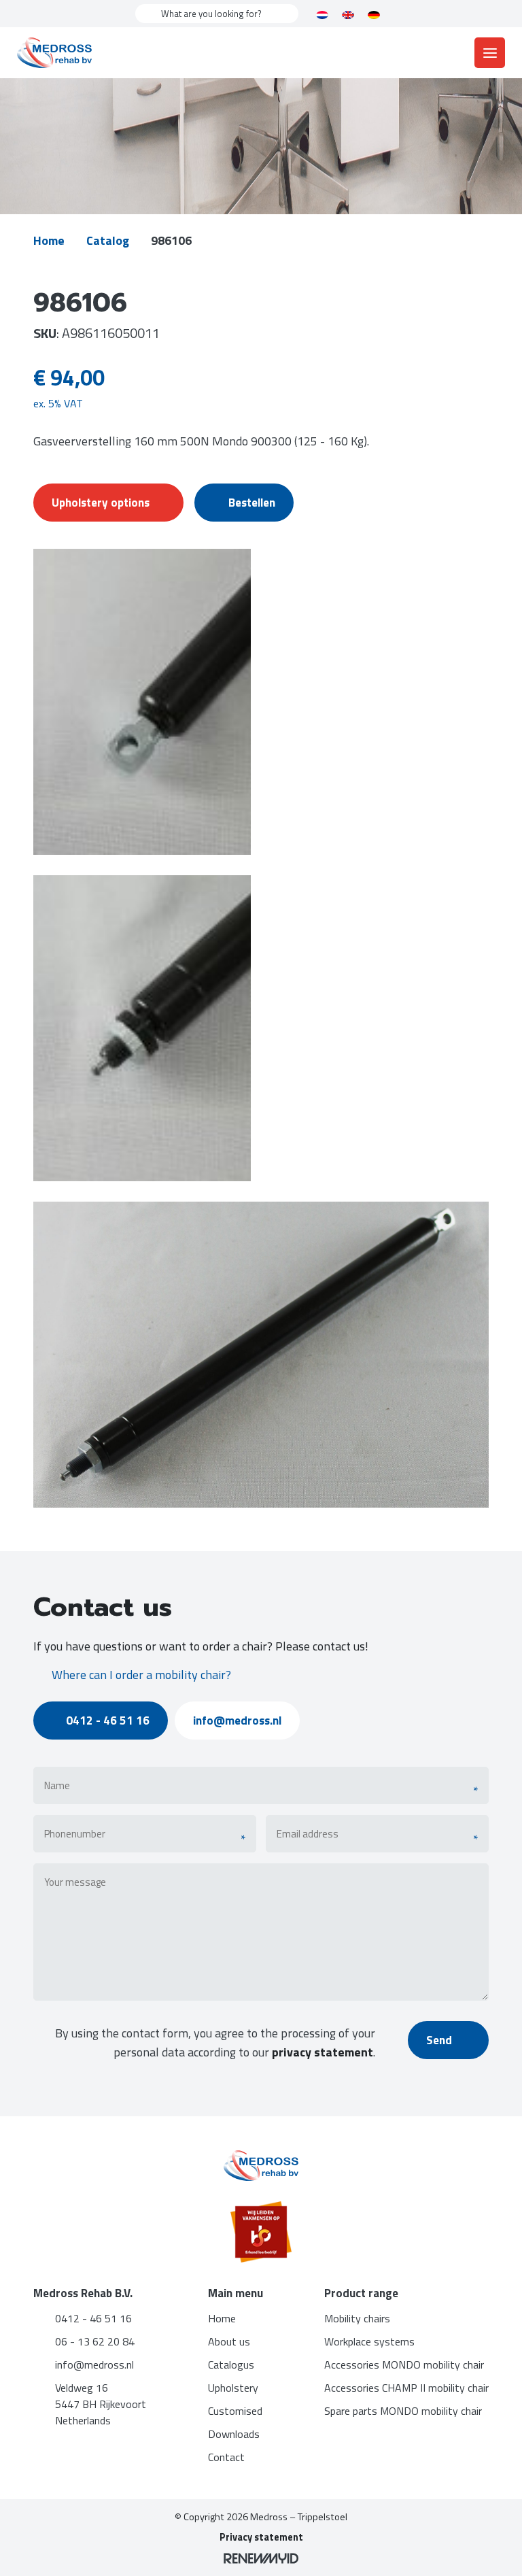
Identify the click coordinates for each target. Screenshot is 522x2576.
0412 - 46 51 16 (108, 1721)
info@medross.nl (237, 1721)
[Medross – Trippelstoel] (54, 53)
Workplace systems (369, 2341)
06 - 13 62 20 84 (95, 2341)
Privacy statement (261, 2537)
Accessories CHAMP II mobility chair (406, 2388)
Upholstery (233, 2388)
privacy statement (323, 2052)
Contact (226, 2457)
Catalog (108, 240)
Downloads (234, 2434)
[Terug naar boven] (495, 2549)
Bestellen (252, 503)
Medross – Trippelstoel (299, 2517)
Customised (235, 2411)
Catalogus (231, 2365)
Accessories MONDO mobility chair (404, 2365)
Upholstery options (101, 503)
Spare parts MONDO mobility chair (403, 2411)
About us (229, 2341)
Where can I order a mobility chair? (141, 1675)
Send (440, 2040)
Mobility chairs (357, 2318)
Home (49, 240)
